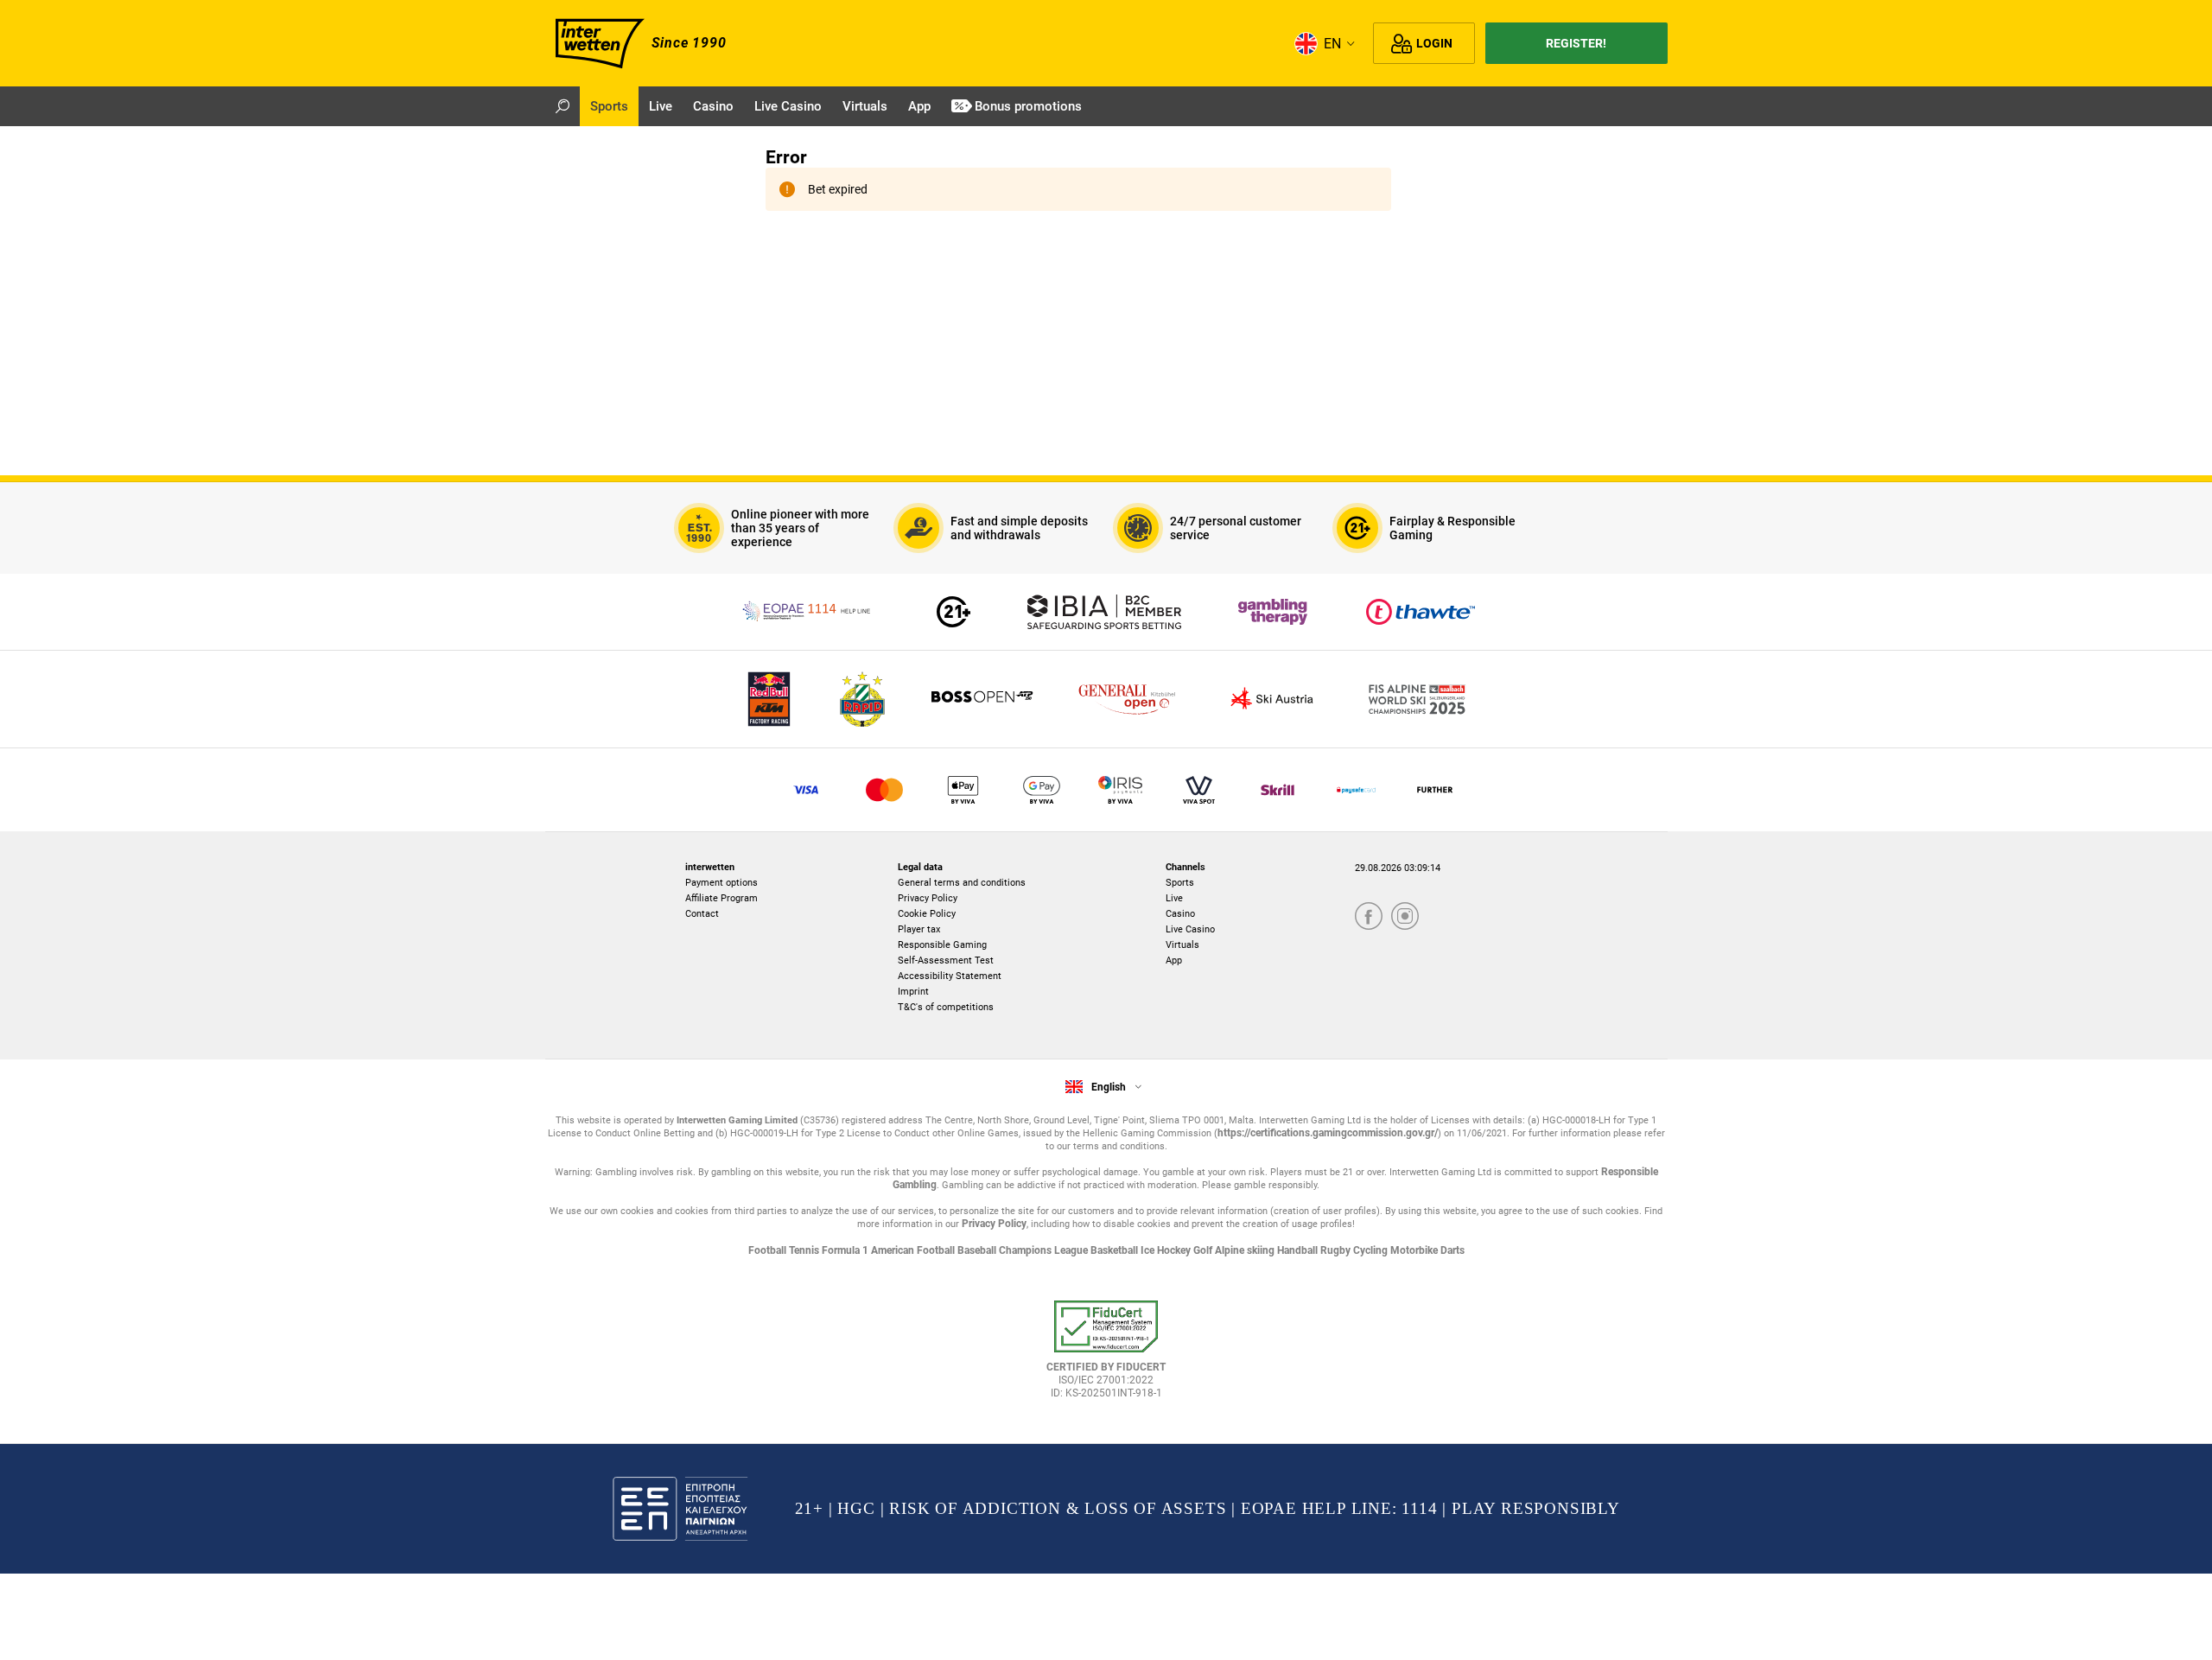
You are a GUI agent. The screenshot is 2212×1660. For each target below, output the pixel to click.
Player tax (919, 929)
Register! (1576, 43)
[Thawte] (1421, 612)
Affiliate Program (721, 898)
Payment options (721, 883)
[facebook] (1369, 916)
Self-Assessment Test (946, 960)
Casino (1180, 914)
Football (769, 1250)
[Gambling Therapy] (1273, 612)
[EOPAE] (808, 612)
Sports (1180, 883)
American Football (914, 1250)
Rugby (1337, 1250)
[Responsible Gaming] (953, 612)
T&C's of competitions (946, 1007)
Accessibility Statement (950, 976)
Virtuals (1182, 945)
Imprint (913, 992)
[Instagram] (1405, 916)
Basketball (1116, 1250)
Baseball (978, 1250)
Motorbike (1415, 1250)
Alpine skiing (1246, 1250)
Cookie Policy (927, 914)
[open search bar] (563, 106)
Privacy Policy (928, 898)
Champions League (1045, 1250)
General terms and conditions (962, 883)
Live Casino (1190, 929)
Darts (1452, 1250)
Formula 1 (846, 1250)
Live (1174, 898)
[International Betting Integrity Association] (1104, 612)
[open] (1106, 1358)
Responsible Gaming (942, 945)
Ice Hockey (1167, 1250)
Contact (702, 914)
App (1174, 960)
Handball (1299, 1250)
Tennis (805, 1250)
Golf (1204, 1250)
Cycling (1372, 1250)
